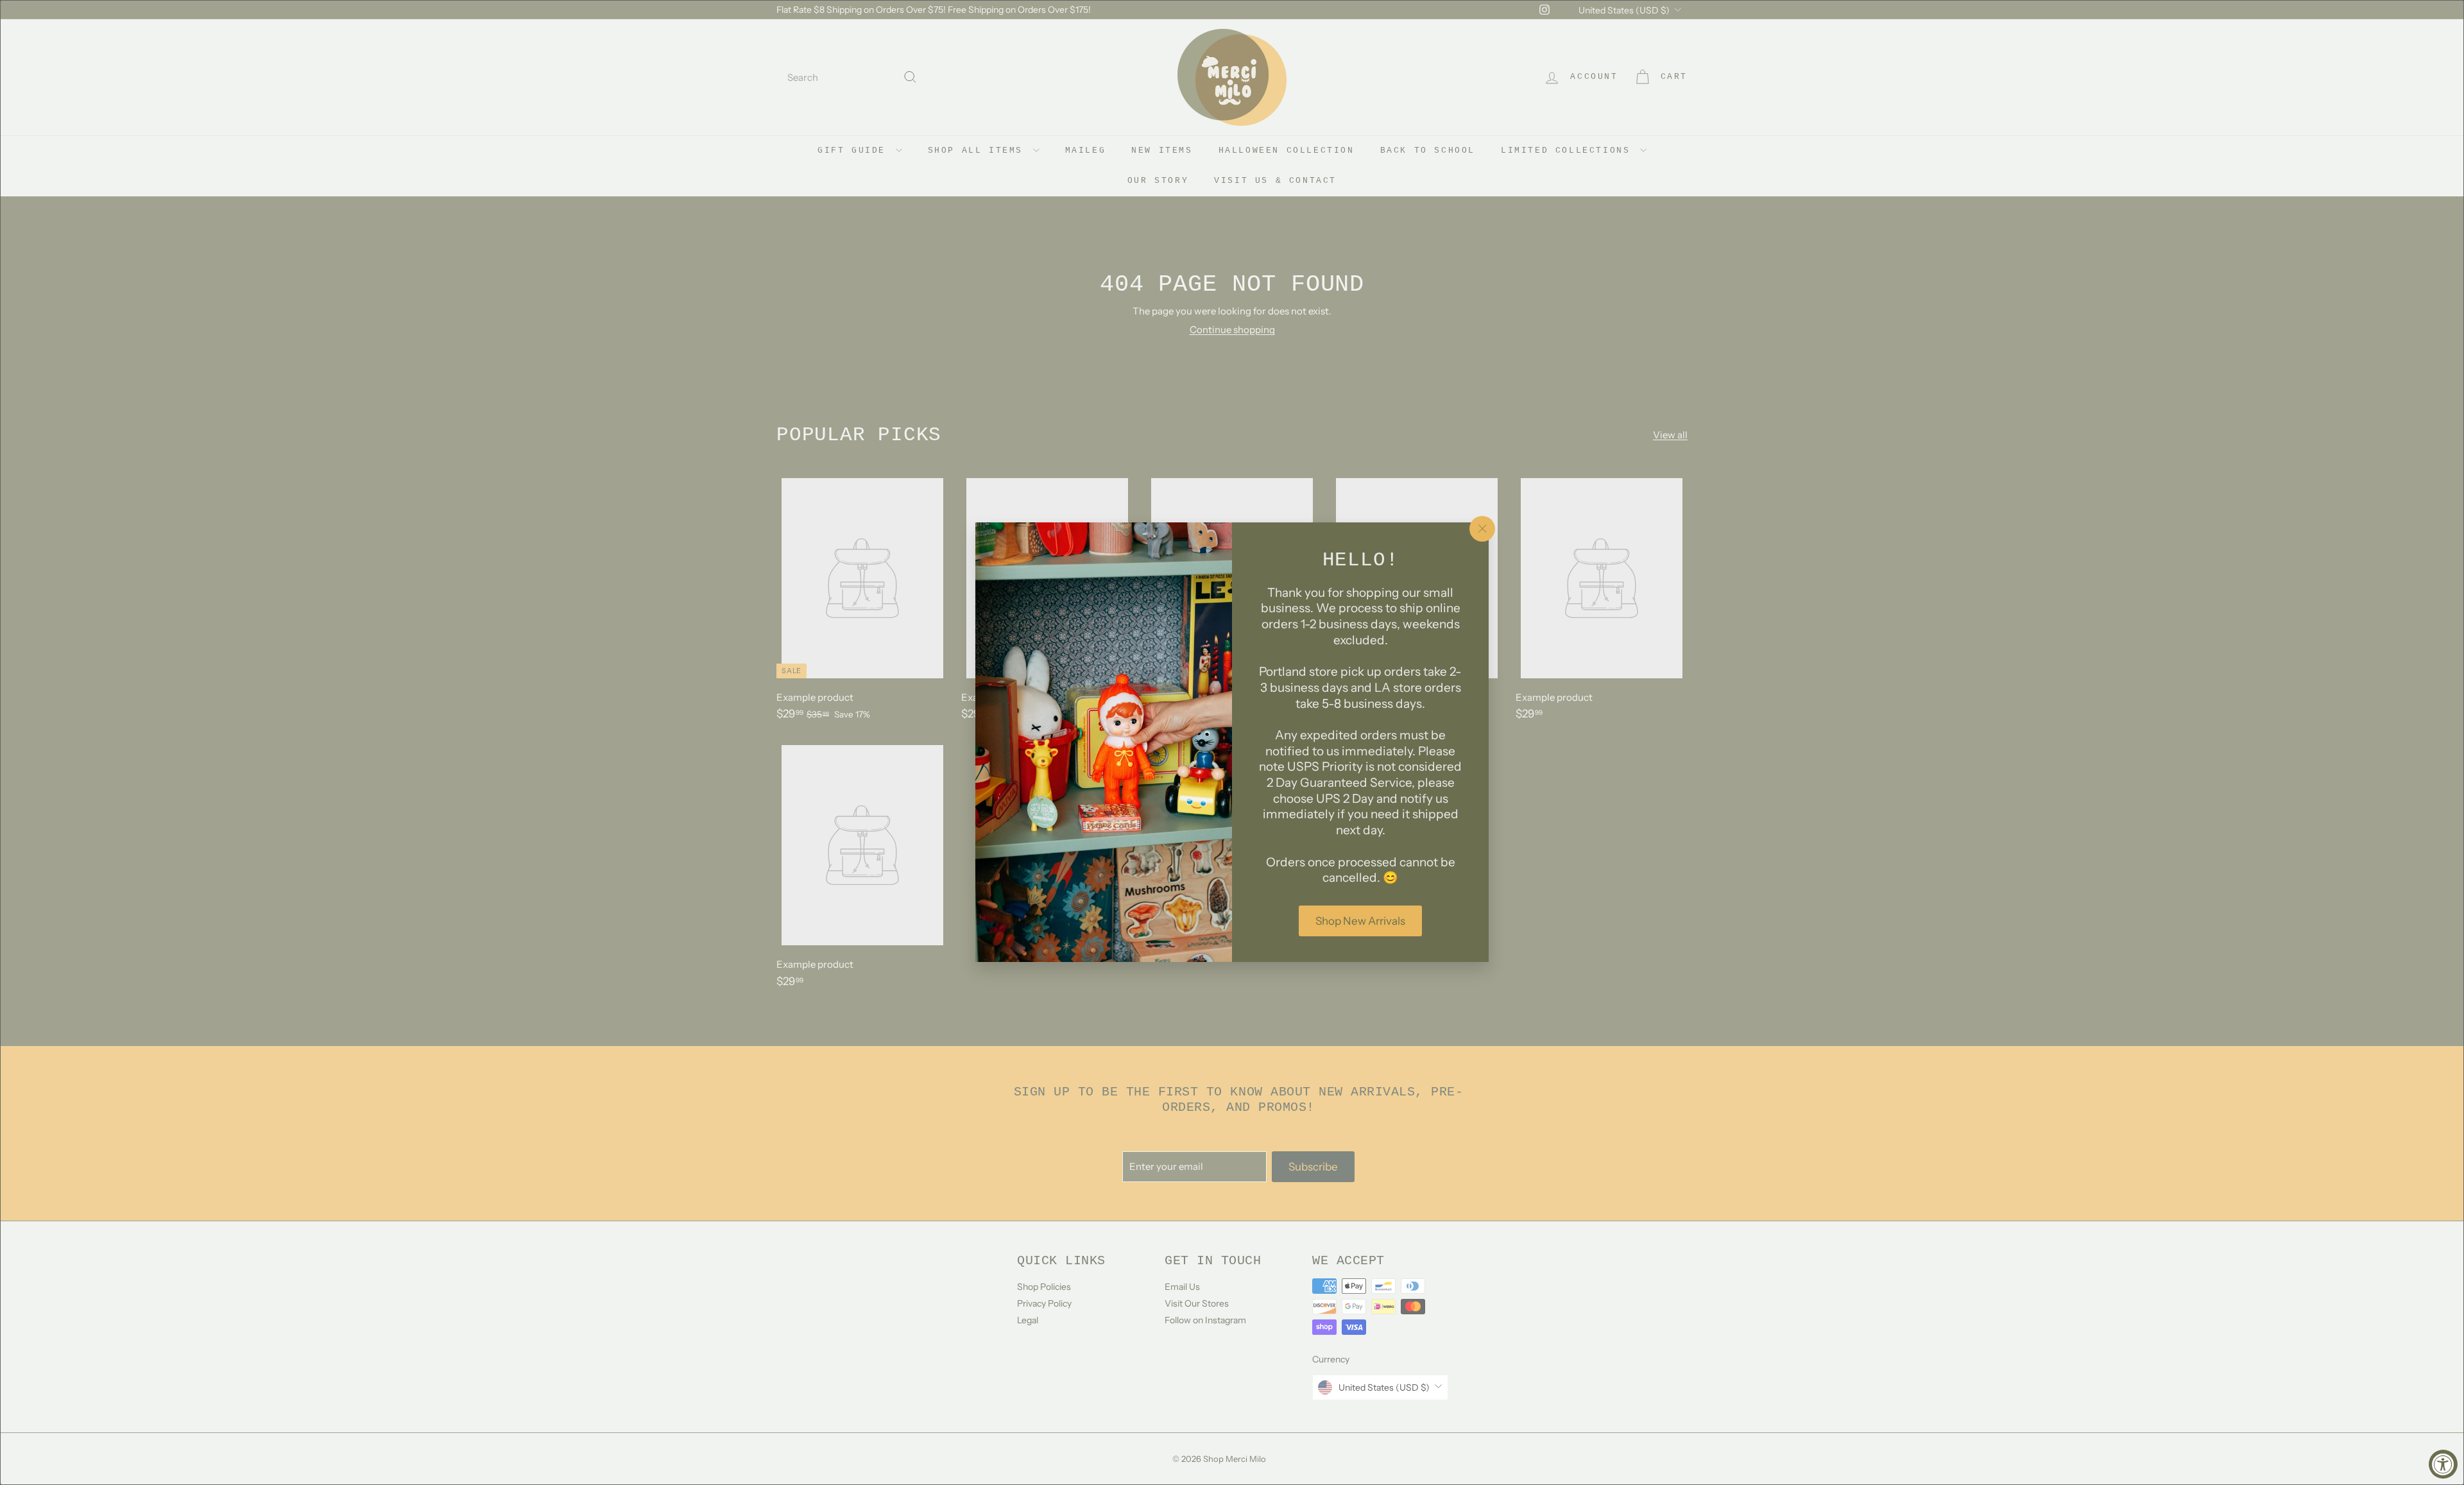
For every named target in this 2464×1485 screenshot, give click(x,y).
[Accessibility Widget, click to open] (2443, 1464)
